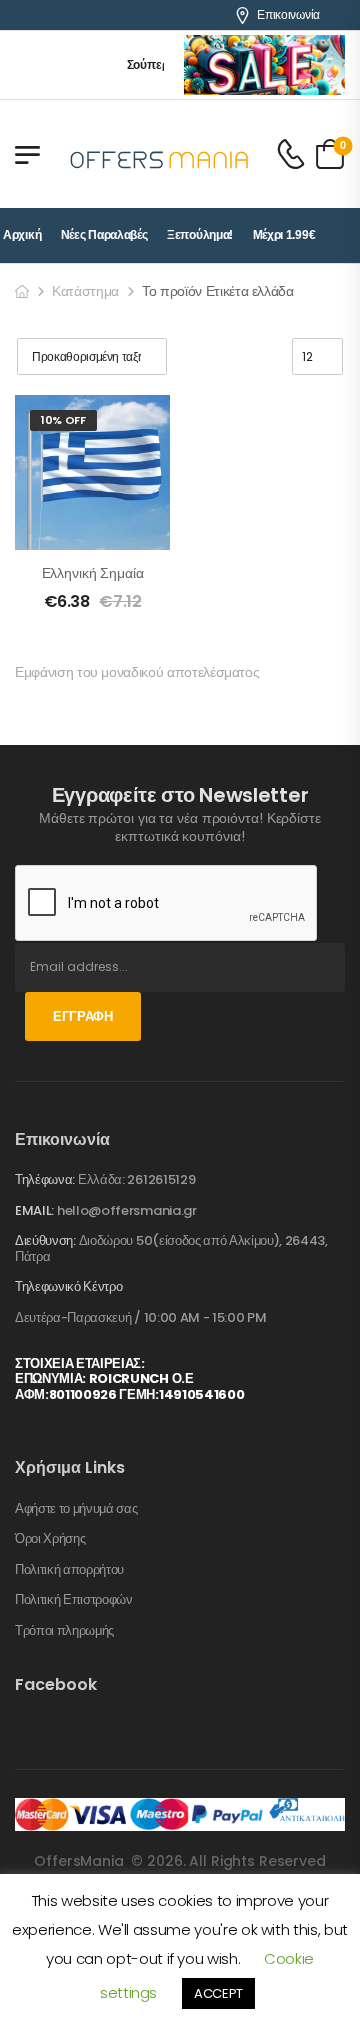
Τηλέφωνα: (45, 1179)
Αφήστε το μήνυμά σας (76, 1509)
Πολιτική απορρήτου (69, 1570)
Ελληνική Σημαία (93, 573)
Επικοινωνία (288, 15)
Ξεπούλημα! (200, 235)
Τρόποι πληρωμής (64, 1631)
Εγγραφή (83, 1016)
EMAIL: (34, 1210)
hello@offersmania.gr (127, 1210)
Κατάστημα (85, 291)
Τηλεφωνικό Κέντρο (68, 1287)
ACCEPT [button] (218, 1993)
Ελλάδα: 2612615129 (136, 1179)
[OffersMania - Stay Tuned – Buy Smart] (160, 154)
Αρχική (22, 235)
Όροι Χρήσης (50, 1539)
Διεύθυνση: (45, 1240)
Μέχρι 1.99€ (284, 235)
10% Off (63, 420)
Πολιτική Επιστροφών (74, 1600)
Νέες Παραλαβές (104, 235)
